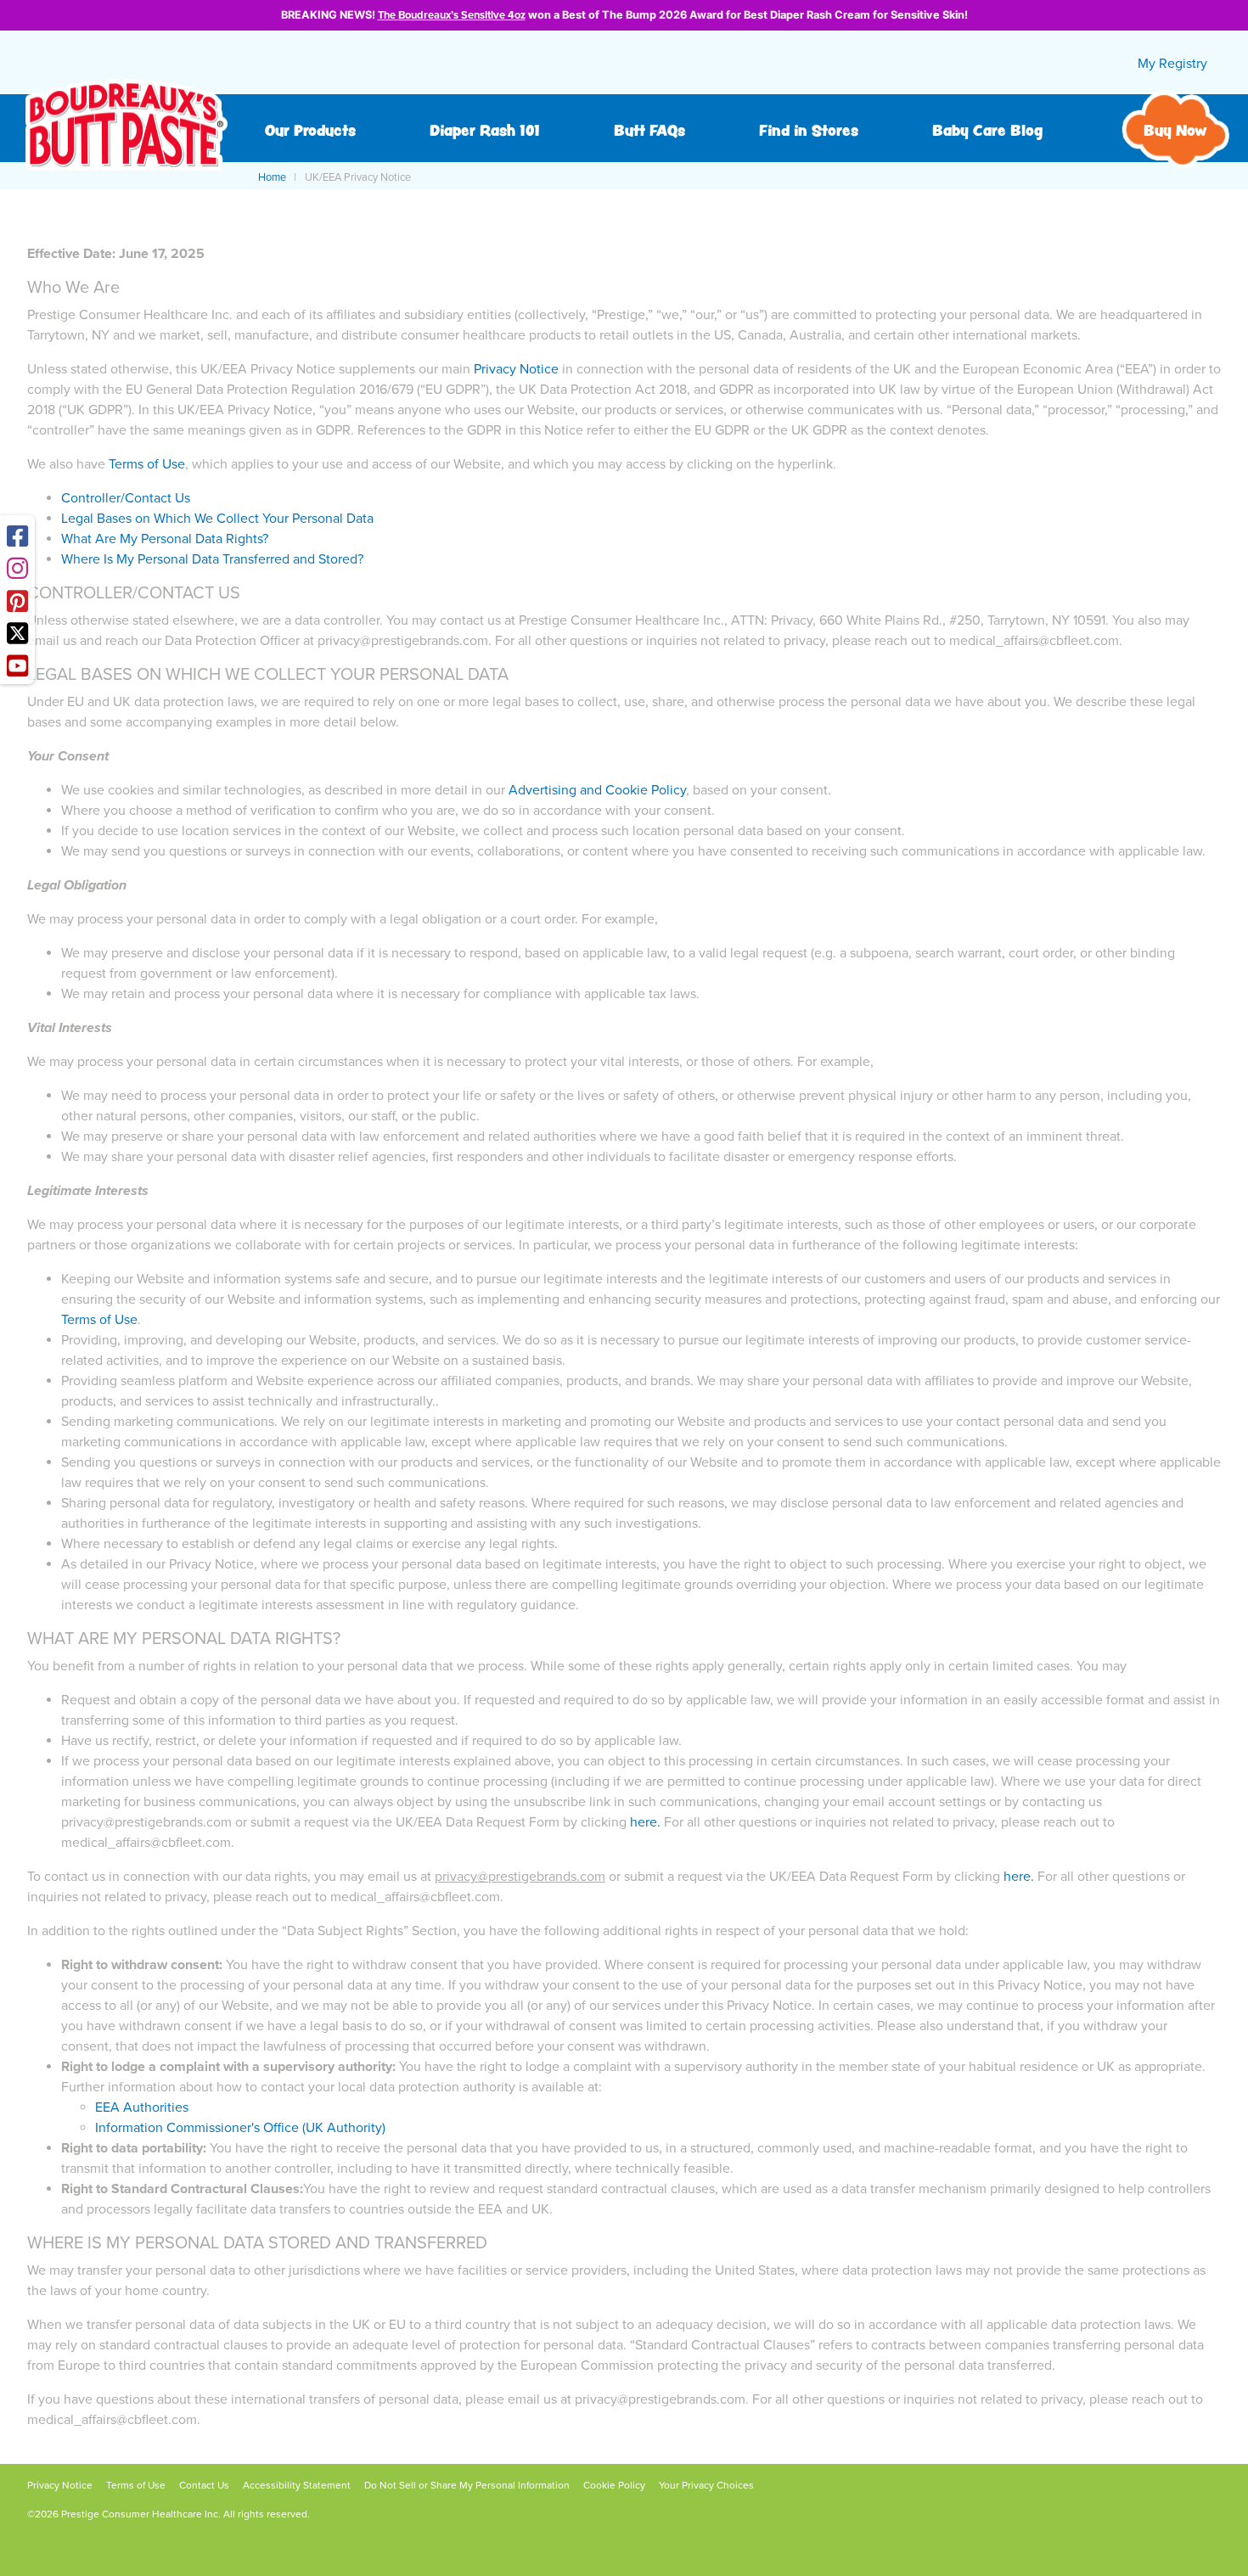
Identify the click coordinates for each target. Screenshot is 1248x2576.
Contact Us (204, 2485)
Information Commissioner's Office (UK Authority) (240, 2128)
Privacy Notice (516, 369)
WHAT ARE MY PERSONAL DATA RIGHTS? (184, 1639)
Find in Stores (809, 130)
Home (272, 177)
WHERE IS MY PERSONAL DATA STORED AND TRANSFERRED (257, 2243)
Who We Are (73, 288)
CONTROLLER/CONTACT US (134, 593)
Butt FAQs (649, 130)
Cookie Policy (614, 2485)
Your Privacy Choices (706, 2485)
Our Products (310, 130)
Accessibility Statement (297, 2485)
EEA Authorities (142, 2107)
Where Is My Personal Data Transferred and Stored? (212, 559)
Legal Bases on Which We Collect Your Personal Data (217, 519)
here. (1019, 1877)
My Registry (1172, 64)
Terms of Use (147, 464)
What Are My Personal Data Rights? (165, 539)
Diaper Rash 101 (485, 130)
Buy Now (1175, 130)
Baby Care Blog (987, 130)
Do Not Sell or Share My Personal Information (467, 2485)
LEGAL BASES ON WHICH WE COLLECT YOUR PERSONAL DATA (268, 675)
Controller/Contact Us (126, 498)
